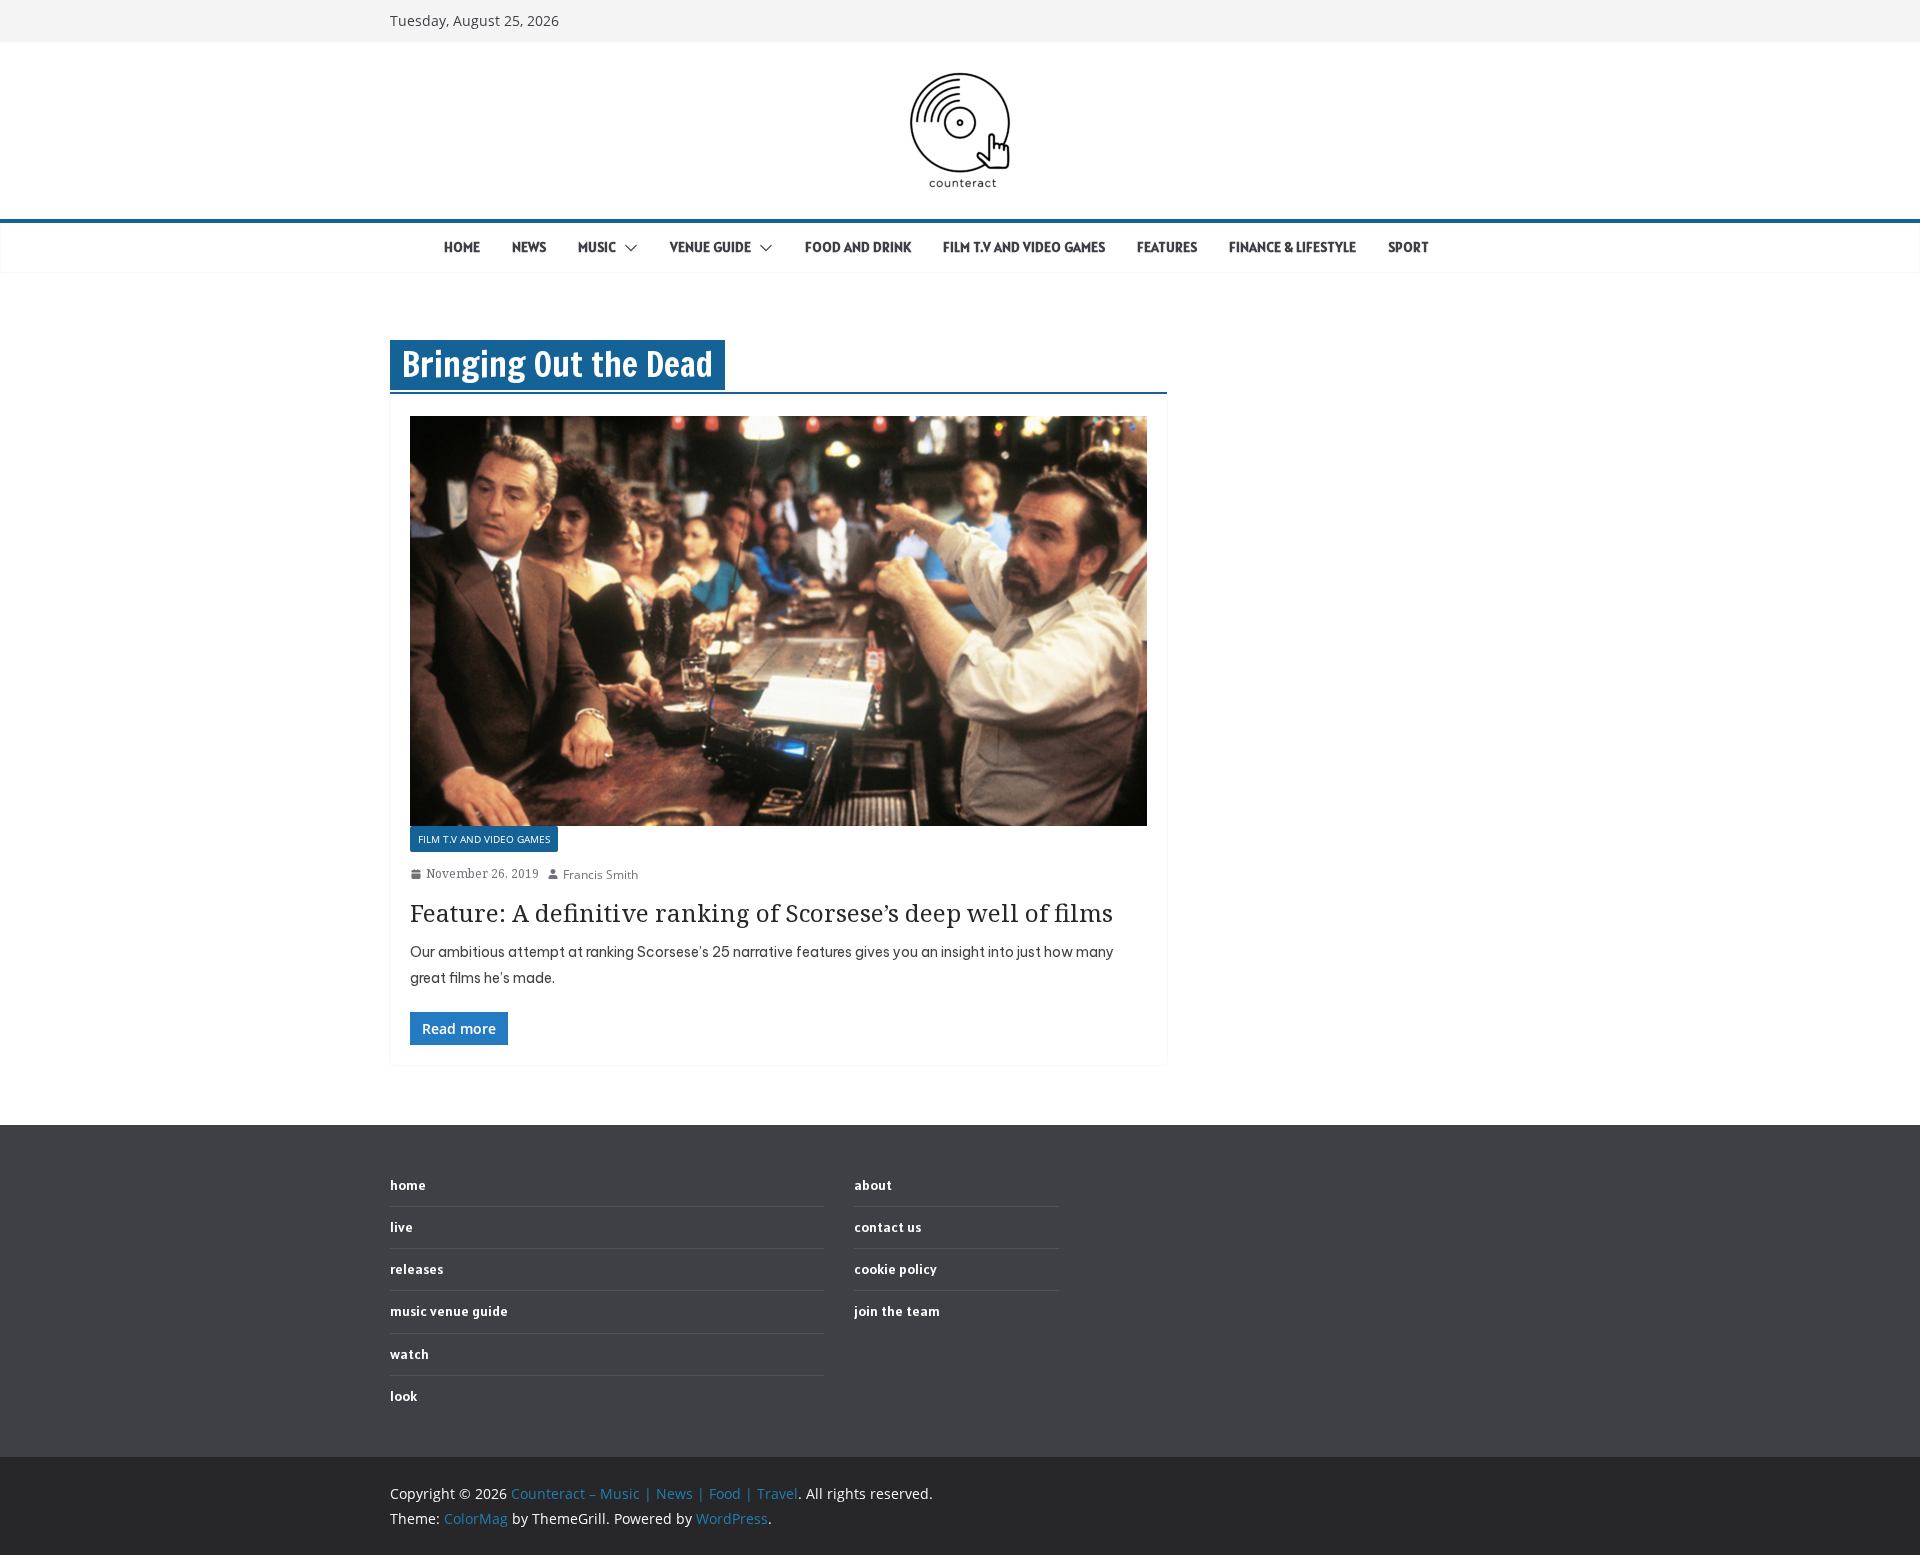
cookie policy (895, 1269)
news (529, 247)
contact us (887, 1227)
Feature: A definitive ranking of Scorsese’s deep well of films (761, 912)
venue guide (710, 247)
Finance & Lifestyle (1292, 247)
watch (409, 1354)
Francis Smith (600, 874)
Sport (1408, 247)
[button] (627, 248)
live (401, 1227)
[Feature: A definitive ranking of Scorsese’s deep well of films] (778, 621)
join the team (897, 1311)
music (597, 247)
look (403, 1396)
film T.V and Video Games (1024, 247)
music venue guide (449, 1311)
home (462, 247)
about (873, 1185)
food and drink (858, 247)
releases (416, 1269)
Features (1167, 247)
